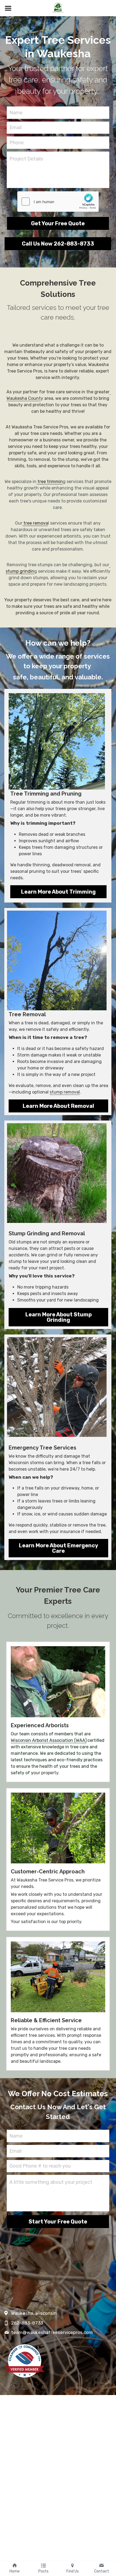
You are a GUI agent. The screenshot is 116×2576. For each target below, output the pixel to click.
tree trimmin (50, 482)
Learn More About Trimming (58, 892)
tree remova (35, 523)
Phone (17, 142)
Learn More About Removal (58, 1106)
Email (16, 128)
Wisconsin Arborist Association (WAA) (49, 1740)
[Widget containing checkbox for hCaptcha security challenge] (58, 202)
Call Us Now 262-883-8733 (58, 244)
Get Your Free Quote (58, 223)
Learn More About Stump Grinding (59, 1317)
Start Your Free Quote (58, 2222)
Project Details (26, 159)
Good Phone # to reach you (40, 2166)
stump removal (65, 1092)
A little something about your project (51, 2182)
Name (16, 112)
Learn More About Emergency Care (59, 1548)
